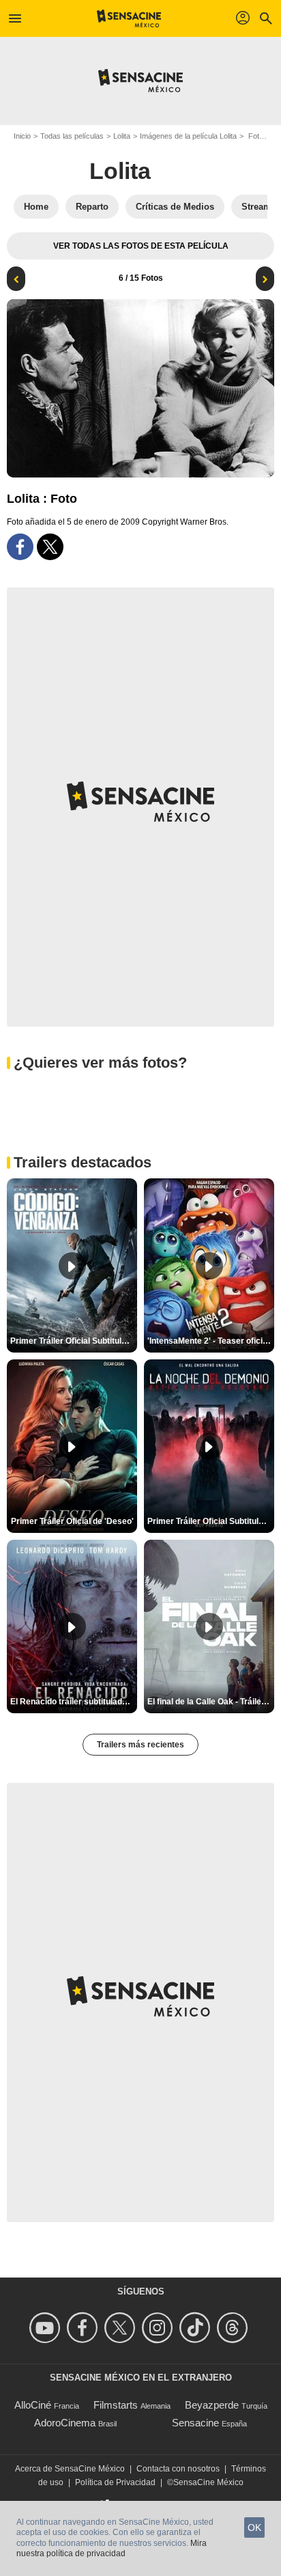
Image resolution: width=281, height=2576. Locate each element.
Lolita (122, 136)
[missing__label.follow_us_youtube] (47, 2328)
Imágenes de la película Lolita (188, 136)
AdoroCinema (65, 2423)
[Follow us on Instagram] (159, 2328)
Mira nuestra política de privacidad (112, 2549)
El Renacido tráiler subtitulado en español (74, 1702)
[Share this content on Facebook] (20, 547)
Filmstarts (116, 2405)
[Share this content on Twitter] (50, 547)
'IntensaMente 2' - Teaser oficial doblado (211, 1341)
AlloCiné (33, 2405)
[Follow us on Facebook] (84, 2328)
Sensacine (195, 2423)
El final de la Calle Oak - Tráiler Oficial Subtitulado (211, 1702)
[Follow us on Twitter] (122, 2328)
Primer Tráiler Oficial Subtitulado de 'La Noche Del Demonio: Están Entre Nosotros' (211, 1521)
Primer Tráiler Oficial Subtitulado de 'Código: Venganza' (74, 1341)
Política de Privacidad (115, 2482)
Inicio (22, 136)
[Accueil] (129, 18)
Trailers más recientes (140, 1745)
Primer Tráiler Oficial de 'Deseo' (72, 1521)
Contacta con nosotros (178, 2469)
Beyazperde (212, 2405)
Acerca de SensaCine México (70, 2469)
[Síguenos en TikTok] (197, 2328)
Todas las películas (72, 136)
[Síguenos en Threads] (234, 2328)
